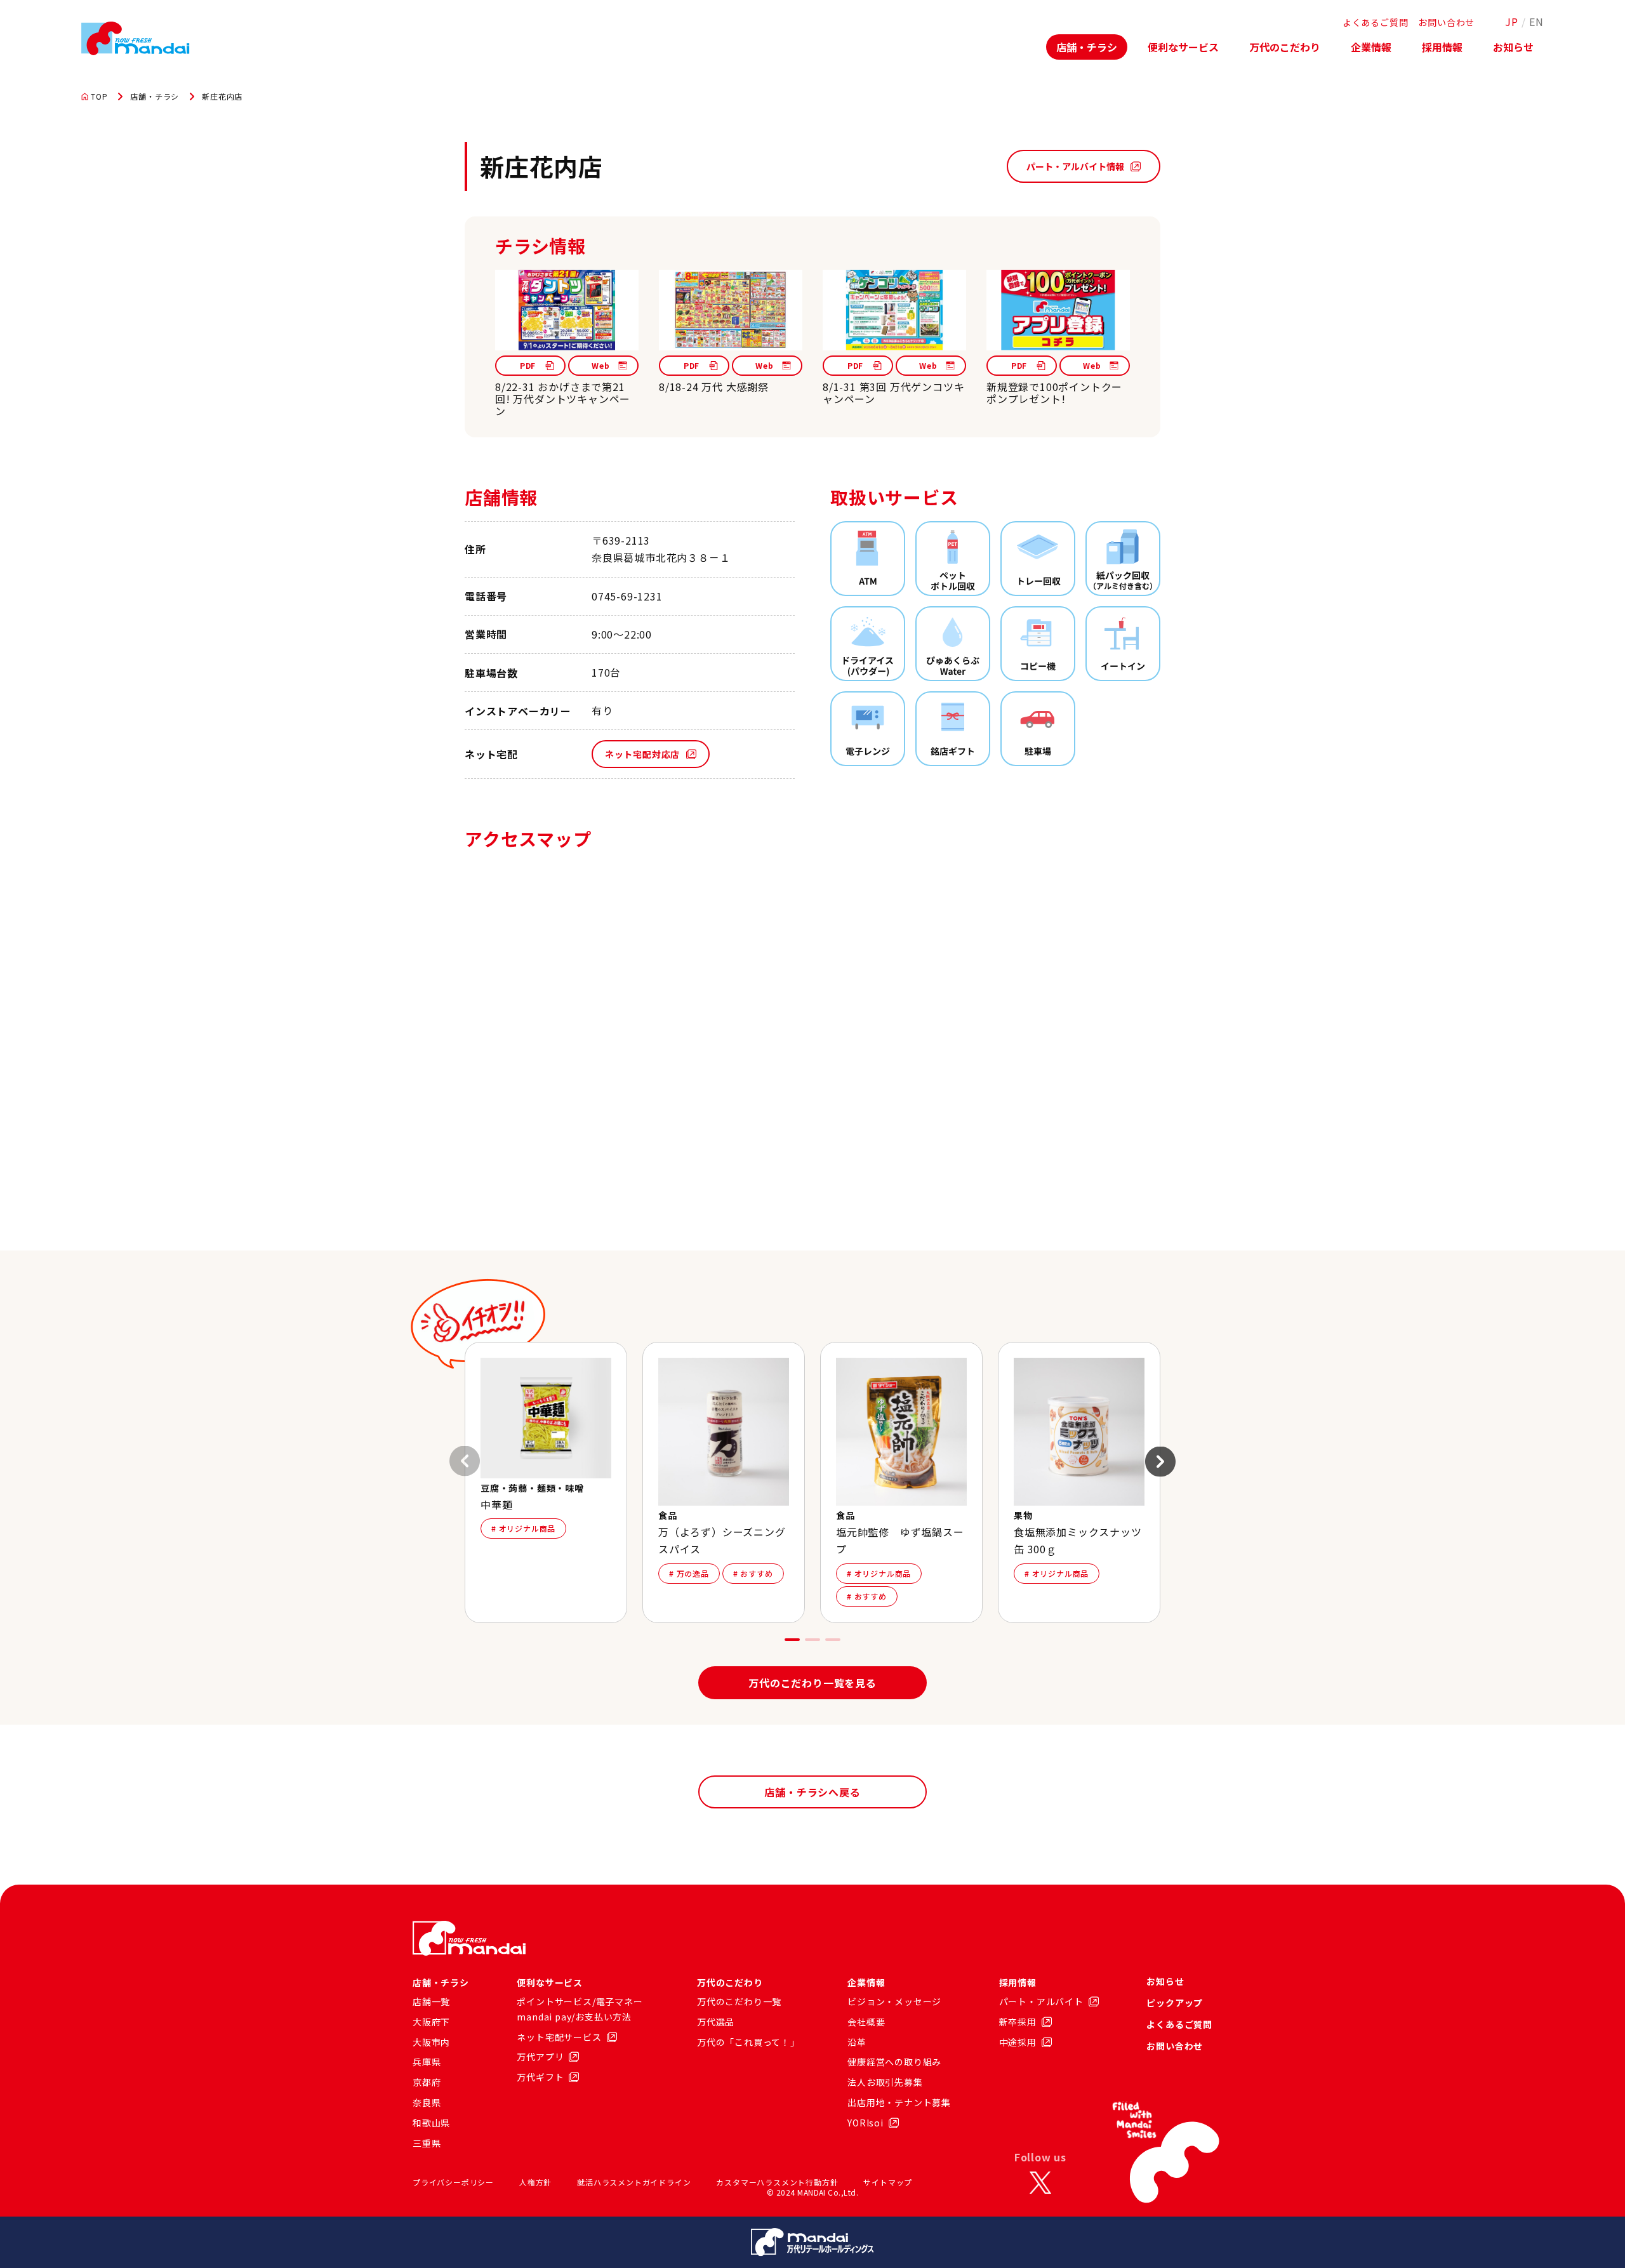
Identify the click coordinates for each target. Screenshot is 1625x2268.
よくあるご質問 (1376, 22)
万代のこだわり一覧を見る (812, 1683)
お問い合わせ (1446, 22)
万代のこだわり (1285, 47)
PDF (528, 365)
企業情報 (1371, 47)
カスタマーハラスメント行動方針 (777, 2182)
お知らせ (1513, 47)
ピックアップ (1175, 2003)
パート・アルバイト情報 (1075, 166)
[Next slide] (1160, 1461)
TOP (99, 96)
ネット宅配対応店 (642, 754)
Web (600, 365)
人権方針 (535, 2182)
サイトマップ (888, 2182)
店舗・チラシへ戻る (812, 1792)
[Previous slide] (465, 1461)
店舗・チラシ (1087, 47)
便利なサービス (1183, 47)
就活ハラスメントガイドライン (634, 2182)
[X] (1040, 2182)
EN (1536, 22)
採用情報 (1442, 47)
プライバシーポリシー (453, 2182)
